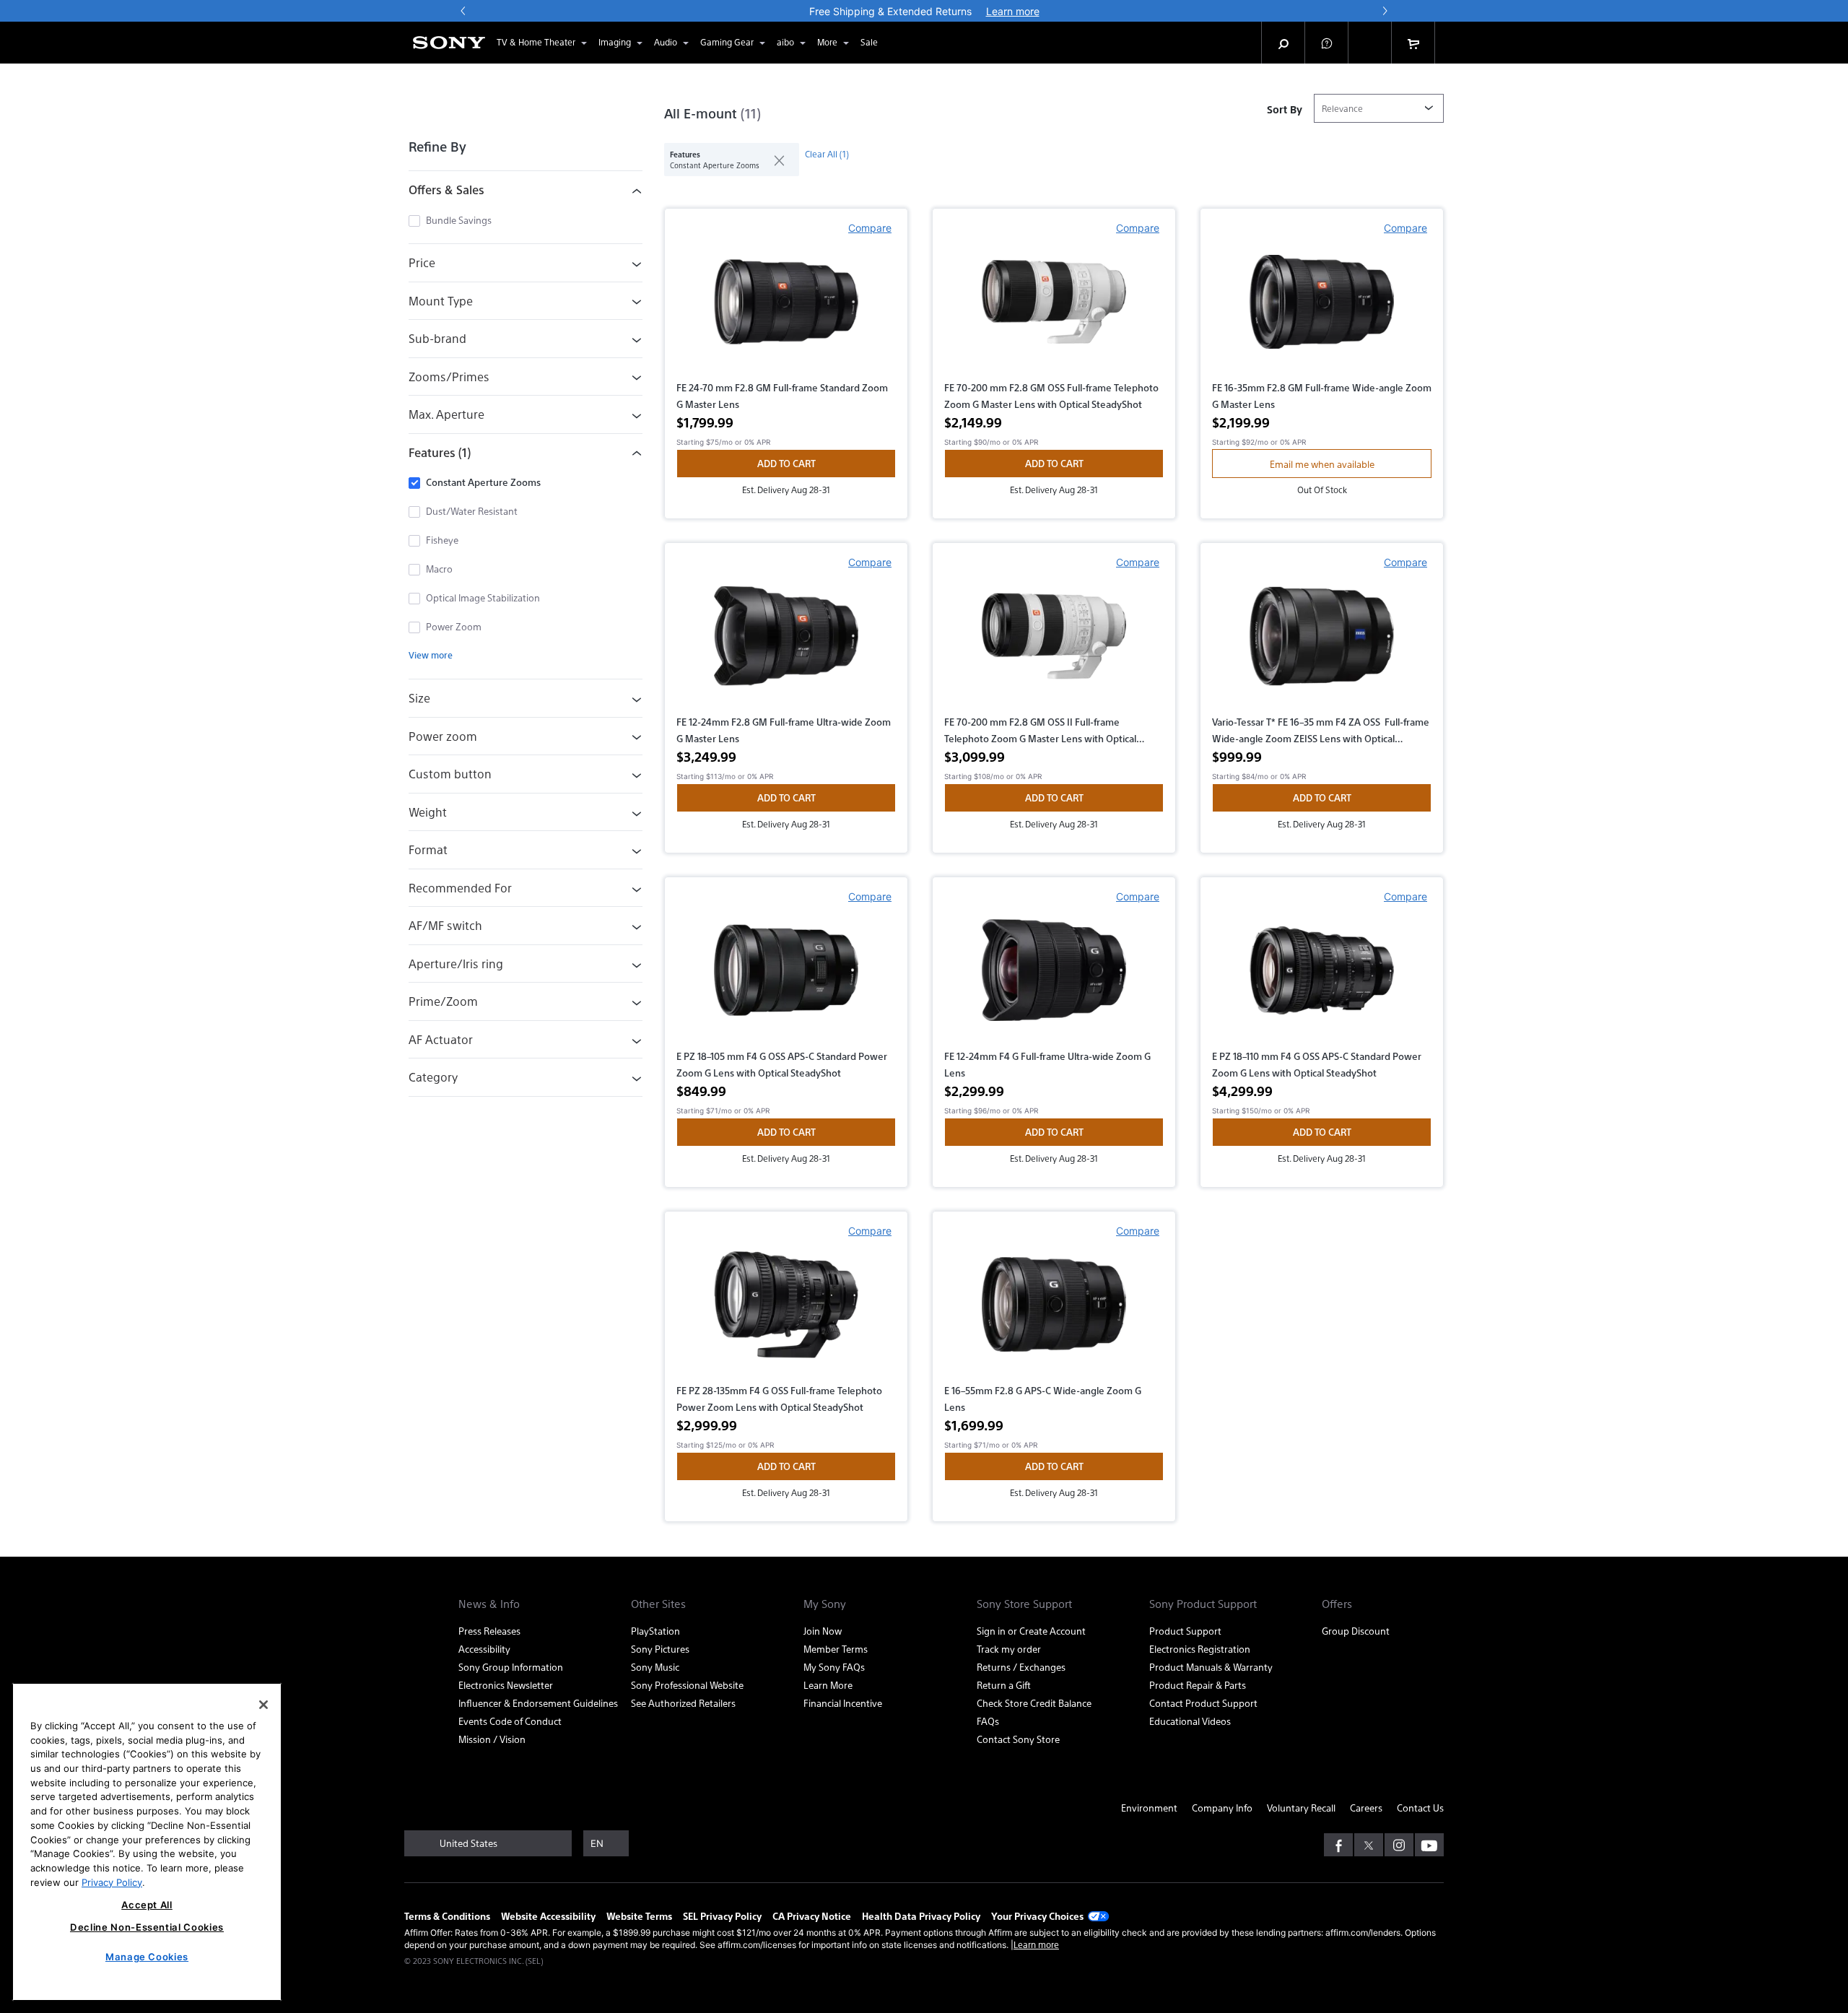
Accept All (147, 1905)
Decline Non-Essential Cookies (147, 1927)
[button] (435, 21)
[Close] (263, 1705)
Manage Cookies (147, 1957)
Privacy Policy (112, 1882)
